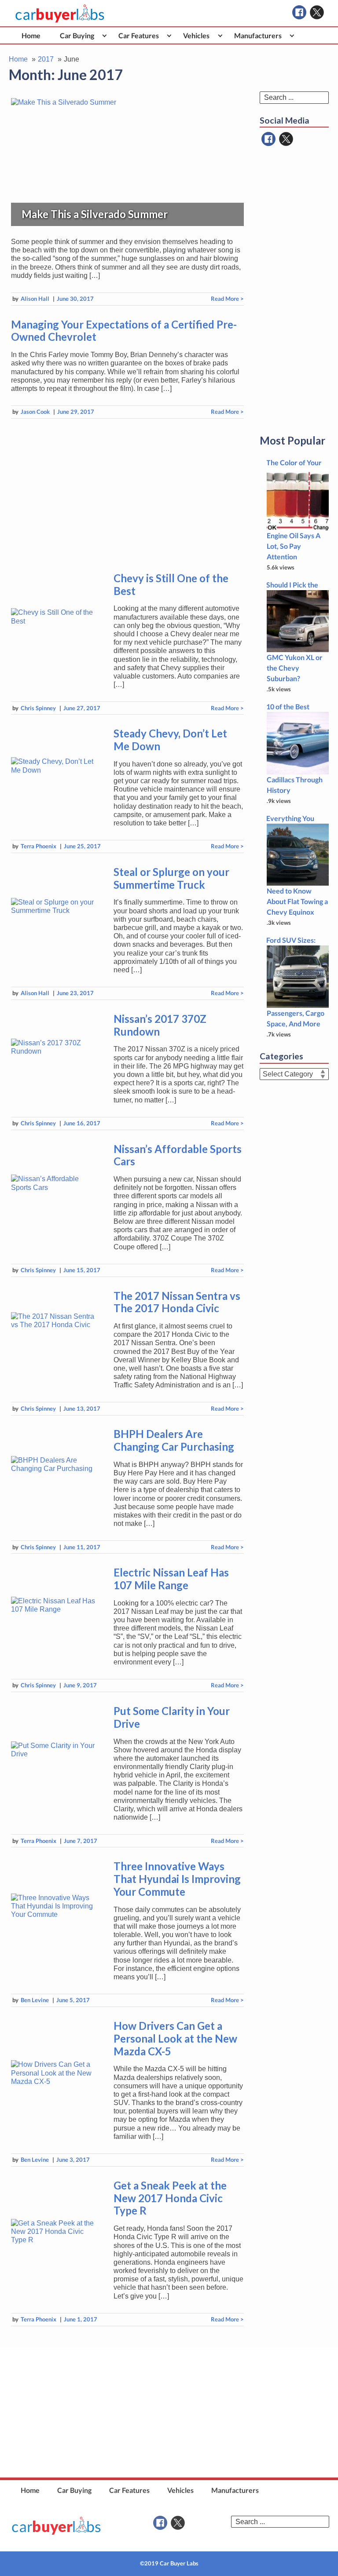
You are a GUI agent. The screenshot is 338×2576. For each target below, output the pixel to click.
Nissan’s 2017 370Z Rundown (160, 1025)
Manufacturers (258, 35)
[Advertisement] (127, 494)
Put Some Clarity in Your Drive (172, 1717)
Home (31, 35)
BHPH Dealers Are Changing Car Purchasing (174, 1440)
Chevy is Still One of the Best (171, 584)
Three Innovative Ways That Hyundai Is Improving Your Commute (177, 1879)
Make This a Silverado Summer (95, 214)
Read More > (227, 299)
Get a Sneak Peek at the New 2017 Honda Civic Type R (170, 2198)
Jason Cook (35, 412)
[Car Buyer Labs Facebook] (299, 12)
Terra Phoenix (39, 846)
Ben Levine (35, 2000)
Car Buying (77, 35)
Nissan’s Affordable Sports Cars (178, 1155)
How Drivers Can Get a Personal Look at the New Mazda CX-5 (175, 2038)
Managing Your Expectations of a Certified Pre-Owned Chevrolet (124, 331)
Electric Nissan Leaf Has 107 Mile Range (171, 1579)
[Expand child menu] (105, 35)
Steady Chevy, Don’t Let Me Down (170, 740)
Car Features (139, 35)
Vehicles (196, 35)
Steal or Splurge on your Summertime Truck (171, 878)
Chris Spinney (38, 708)
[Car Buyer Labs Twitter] (317, 12)
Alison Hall (35, 299)
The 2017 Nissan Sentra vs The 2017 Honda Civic (177, 1302)
